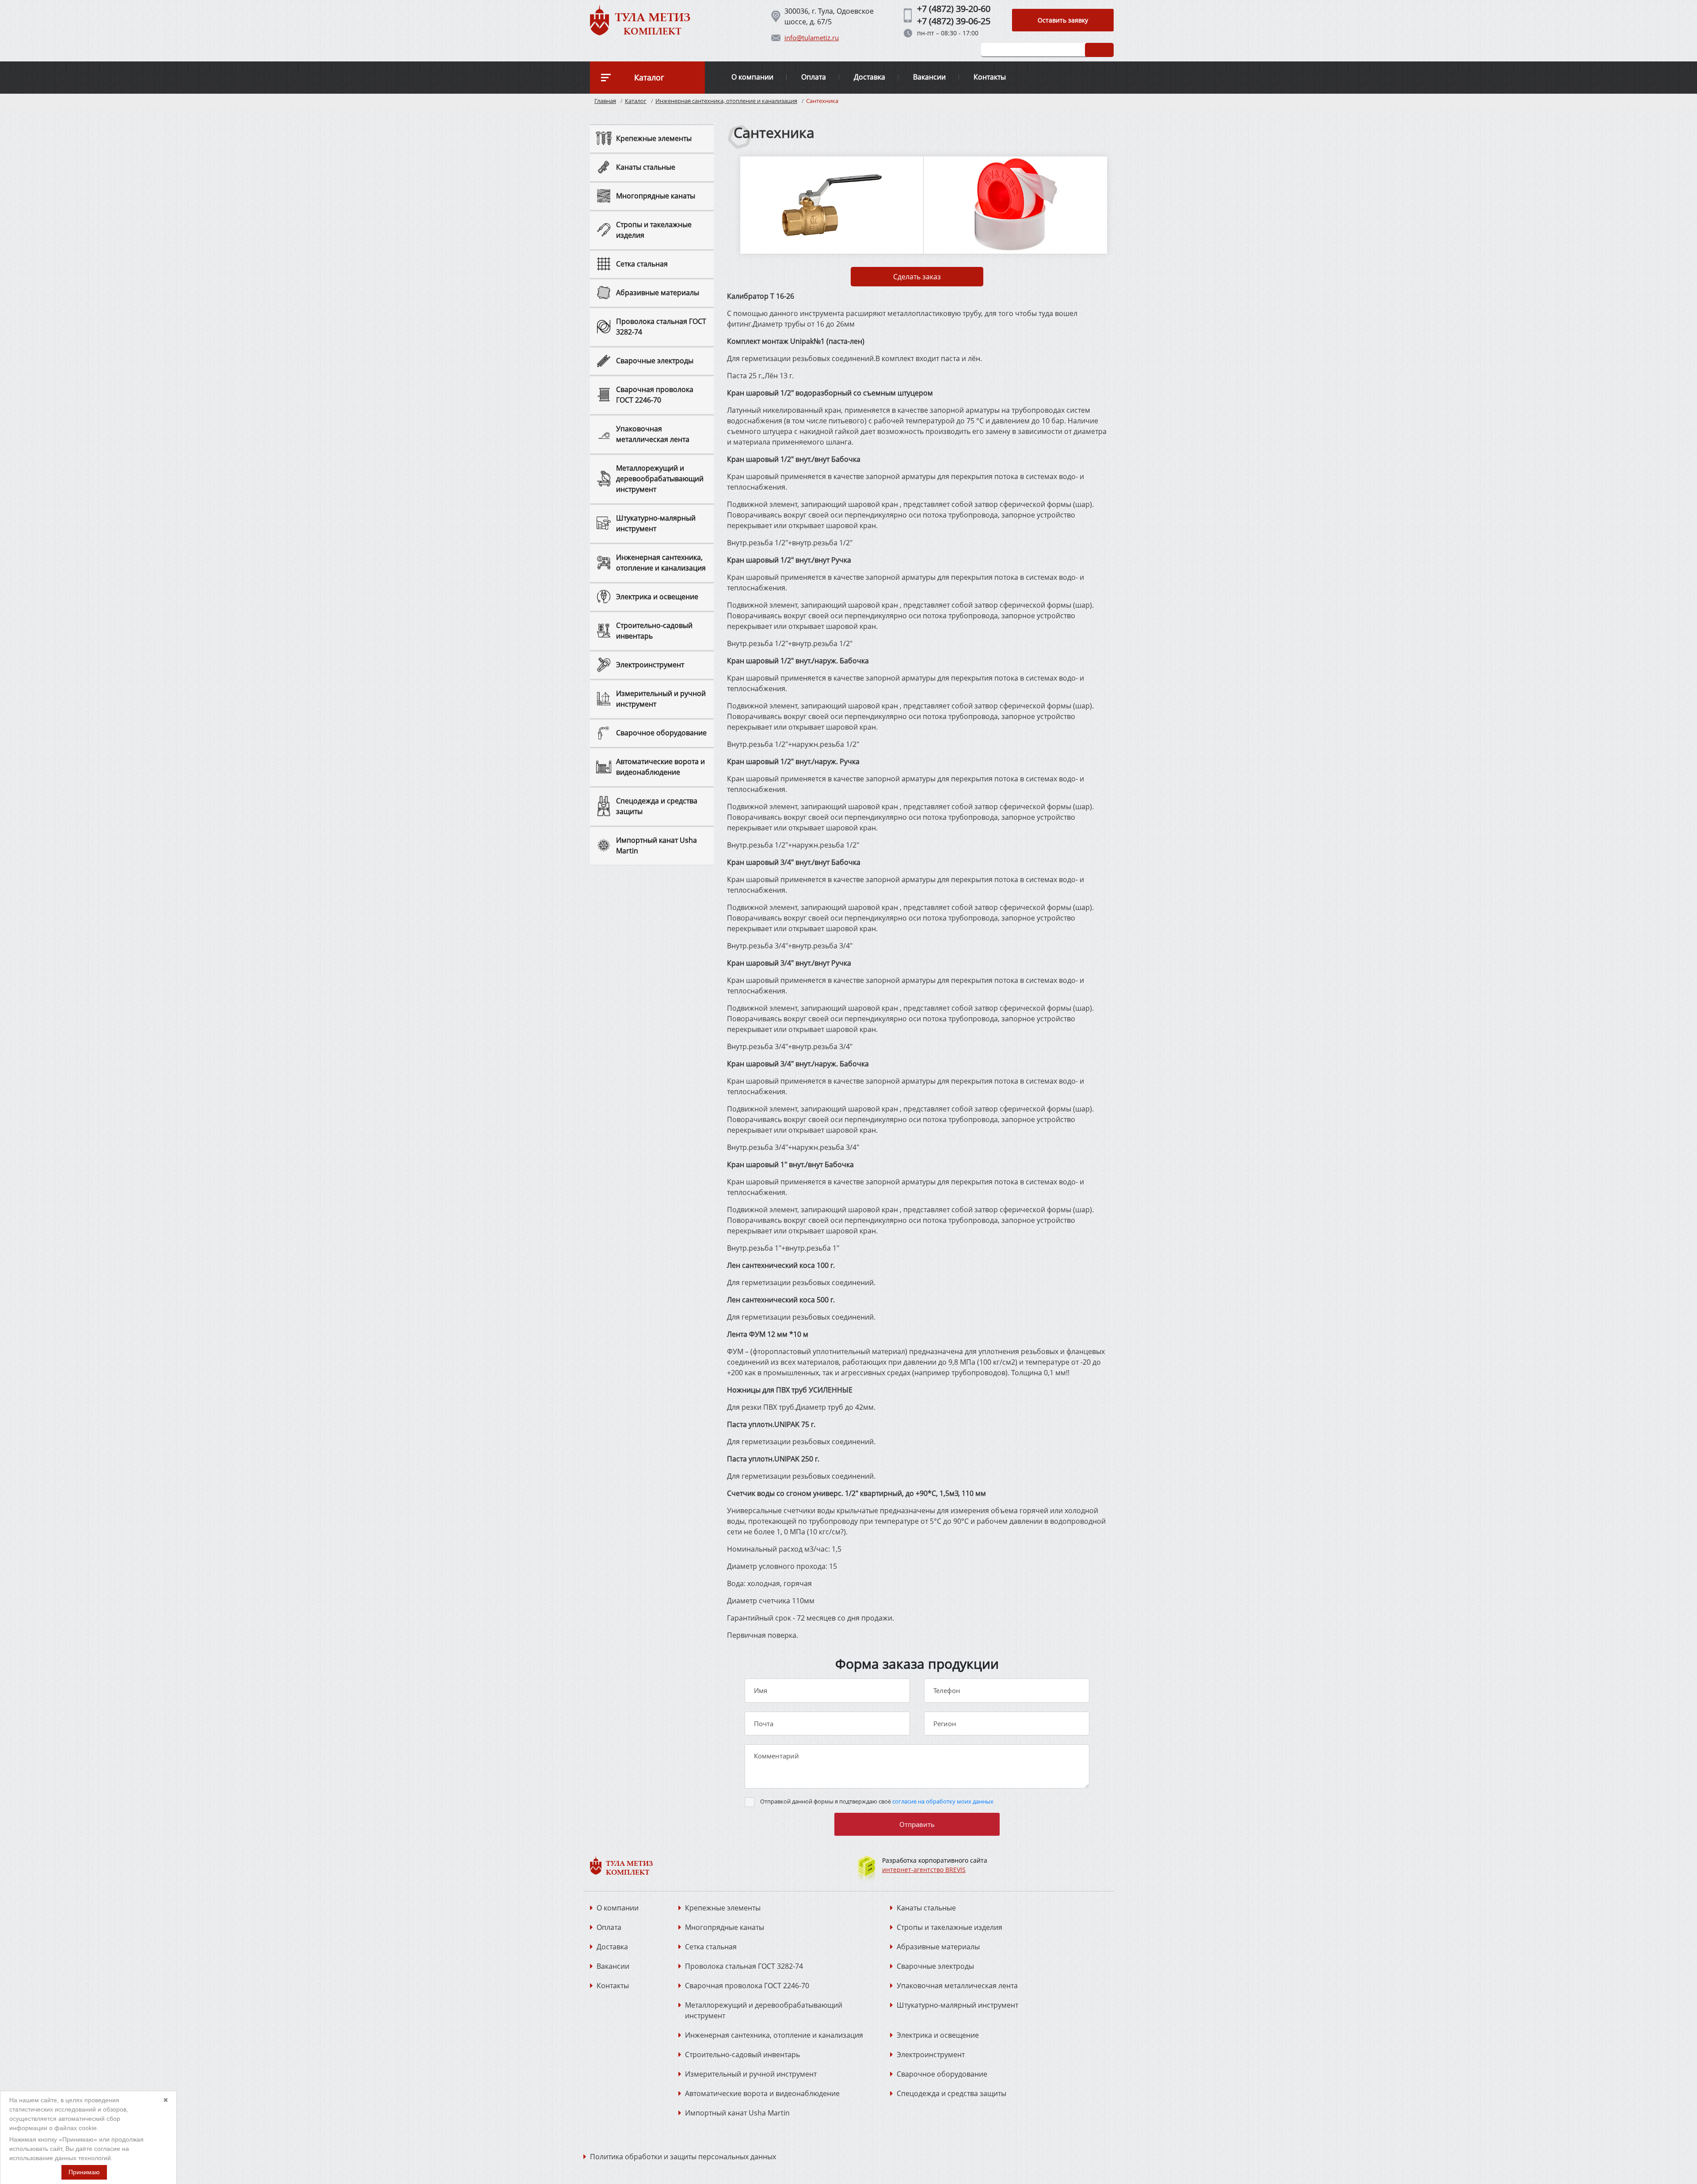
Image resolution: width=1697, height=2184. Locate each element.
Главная (605, 101)
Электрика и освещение (938, 2035)
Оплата (814, 77)
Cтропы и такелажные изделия (949, 1927)
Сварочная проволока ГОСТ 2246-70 (747, 1986)
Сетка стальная (711, 1947)
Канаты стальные (926, 1908)
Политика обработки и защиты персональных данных (683, 2157)
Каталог (636, 101)
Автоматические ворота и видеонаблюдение (762, 2093)
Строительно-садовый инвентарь (742, 2055)
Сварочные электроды (935, 1966)
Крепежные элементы (723, 1908)
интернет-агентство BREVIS (924, 1870)
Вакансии (929, 77)
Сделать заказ (917, 277)
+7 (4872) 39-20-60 (954, 9)
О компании (752, 77)
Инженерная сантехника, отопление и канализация (726, 101)
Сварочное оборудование (942, 2074)
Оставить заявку (1063, 20)
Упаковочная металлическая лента (957, 1986)
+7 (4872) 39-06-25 (954, 21)
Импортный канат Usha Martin (737, 2113)
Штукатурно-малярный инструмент (957, 2005)
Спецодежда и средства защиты (951, 2093)
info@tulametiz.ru (812, 38)
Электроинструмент (931, 2055)
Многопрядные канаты (725, 1927)
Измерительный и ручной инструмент (751, 2074)
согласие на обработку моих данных (943, 1801)
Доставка (869, 77)
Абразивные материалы (938, 1947)
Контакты (990, 77)
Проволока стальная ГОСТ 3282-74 (744, 1966)
